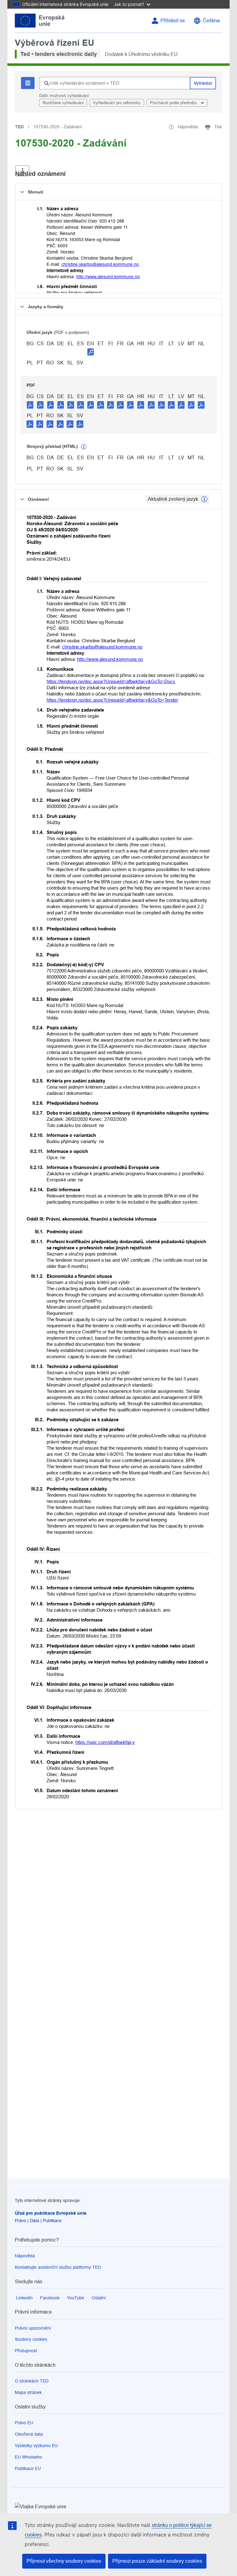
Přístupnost (26, 2351)
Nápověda (25, 2256)
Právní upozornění (33, 2328)
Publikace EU (28, 2468)
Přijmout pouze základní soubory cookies (157, 2561)
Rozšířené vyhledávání (63, 103)
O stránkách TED (32, 2381)
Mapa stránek (28, 2392)
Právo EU (24, 2423)
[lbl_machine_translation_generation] (84, 447)
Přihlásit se (173, 21)
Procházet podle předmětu (174, 103)
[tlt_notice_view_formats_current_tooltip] (204, 499)
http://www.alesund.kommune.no (108, 277)
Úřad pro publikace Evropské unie (51, 2213)
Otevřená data (29, 2434)
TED (19, 127)
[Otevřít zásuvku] (22, 171)
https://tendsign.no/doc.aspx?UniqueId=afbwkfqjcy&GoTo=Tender (112, 700)
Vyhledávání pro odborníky (117, 103)
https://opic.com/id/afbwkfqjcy (105, 1742)
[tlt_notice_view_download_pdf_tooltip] (30, 405)
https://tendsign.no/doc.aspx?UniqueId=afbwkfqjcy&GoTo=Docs (111, 681)
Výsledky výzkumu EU (36, 2446)
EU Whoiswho (28, 2457)
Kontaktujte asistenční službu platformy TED (58, 2267)
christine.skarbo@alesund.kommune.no (100, 264)
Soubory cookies (31, 2339)
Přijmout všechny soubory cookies (64, 2561)
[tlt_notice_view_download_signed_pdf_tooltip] (91, 352)
